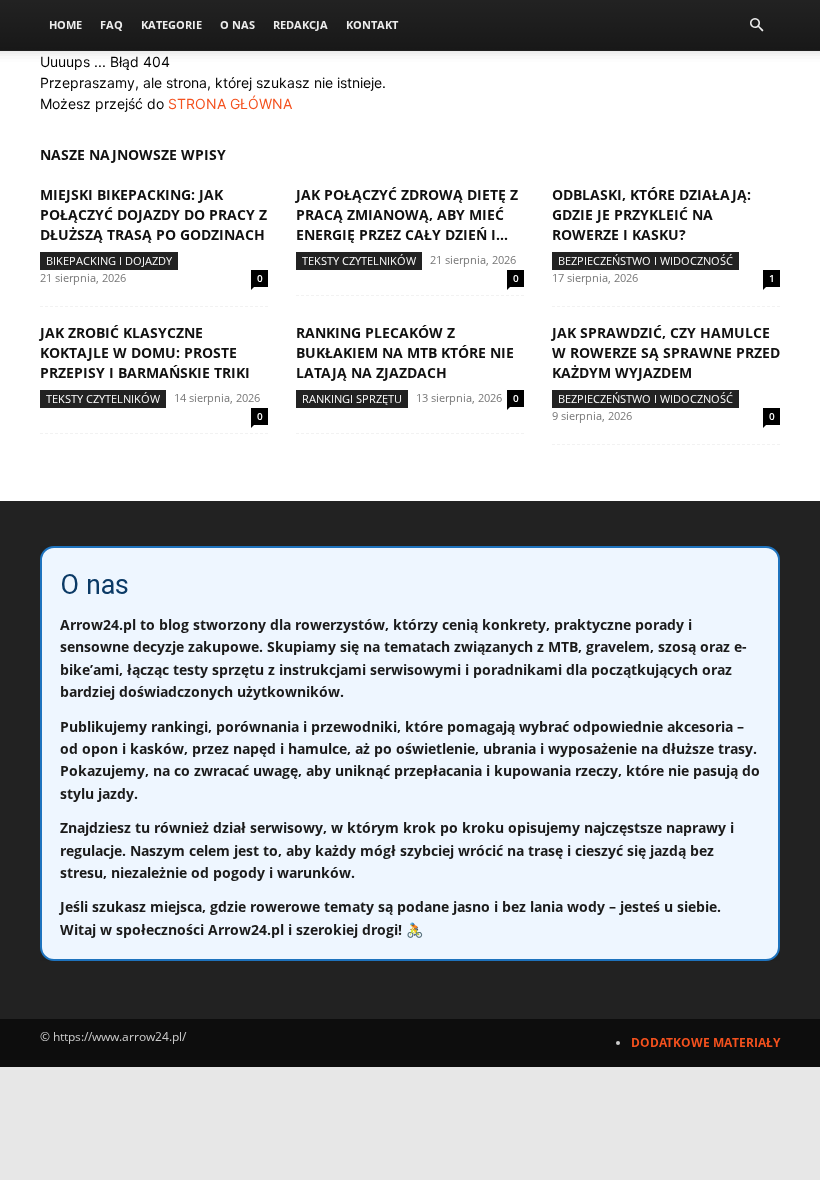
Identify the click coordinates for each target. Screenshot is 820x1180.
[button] (756, 25)
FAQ (111, 24)
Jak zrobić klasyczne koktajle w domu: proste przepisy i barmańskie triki (145, 352)
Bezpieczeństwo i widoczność (645, 260)
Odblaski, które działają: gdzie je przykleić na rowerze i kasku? (651, 214)
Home (65, 24)
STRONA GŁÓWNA (230, 103)
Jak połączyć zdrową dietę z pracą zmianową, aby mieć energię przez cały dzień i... (407, 214)
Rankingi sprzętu (352, 398)
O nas (237, 24)
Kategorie (171, 24)
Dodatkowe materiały (705, 1042)
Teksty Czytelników (359, 260)
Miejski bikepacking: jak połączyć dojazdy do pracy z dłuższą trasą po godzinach (153, 214)
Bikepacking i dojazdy (109, 260)
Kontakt (372, 24)
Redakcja (300, 24)
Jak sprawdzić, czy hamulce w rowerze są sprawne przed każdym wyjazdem (666, 352)
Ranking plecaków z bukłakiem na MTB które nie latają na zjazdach (405, 352)
